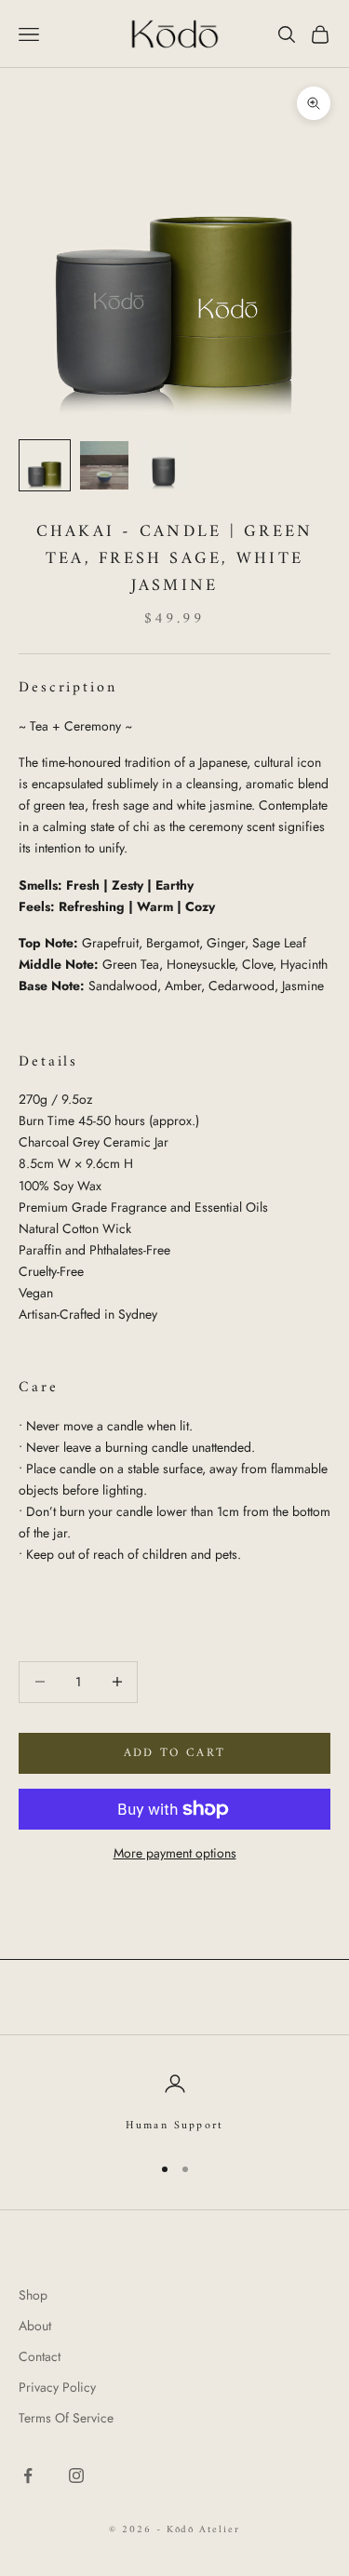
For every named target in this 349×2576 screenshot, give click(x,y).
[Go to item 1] (45, 465)
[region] (174, 2104)
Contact (40, 2356)
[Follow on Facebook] (28, 2475)
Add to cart (175, 1753)
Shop (33, 2295)
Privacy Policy (57, 2387)
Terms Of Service (66, 2418)
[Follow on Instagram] (76, 2475)
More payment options (175, 1853)
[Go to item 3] (164, 465)
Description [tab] (68, 689)
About (35, 2326)
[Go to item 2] (104, 465)
